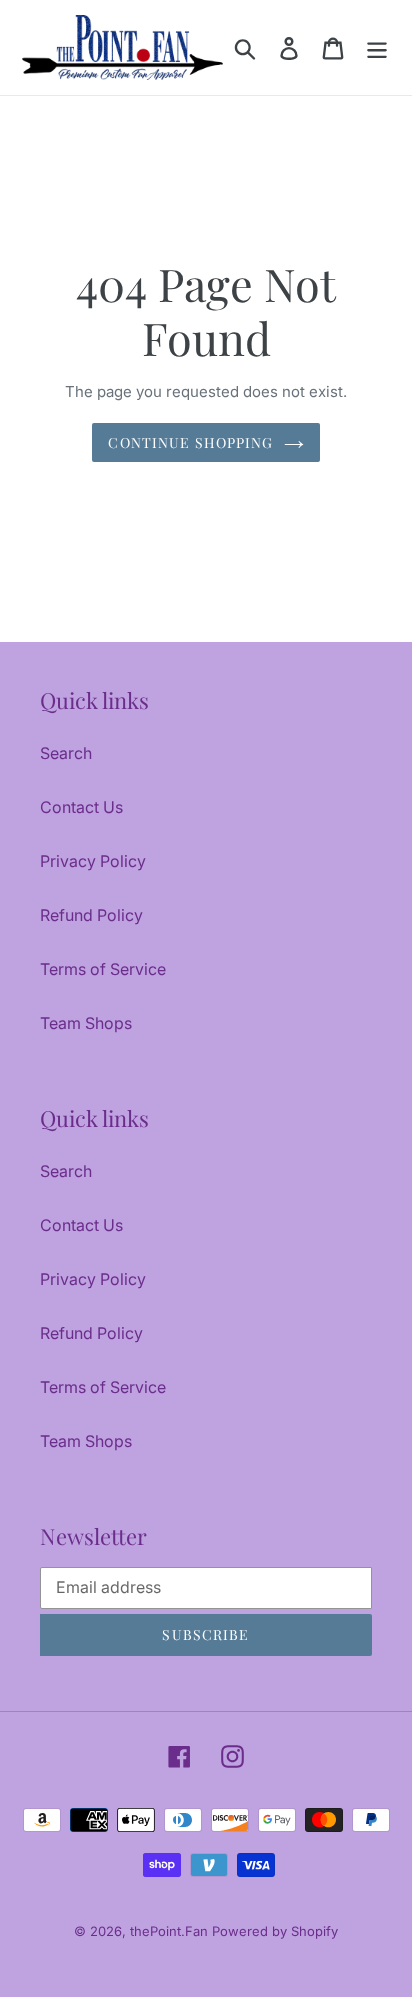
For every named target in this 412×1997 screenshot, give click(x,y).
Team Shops (86, 1023)
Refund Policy (91, 915)
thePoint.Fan (171, 1931)
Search (66, 753)
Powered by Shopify (275, 1931)
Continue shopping (190, 442)
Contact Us (81, 807)
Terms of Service (103, 969)
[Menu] (377, 47)
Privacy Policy (93, 861)
